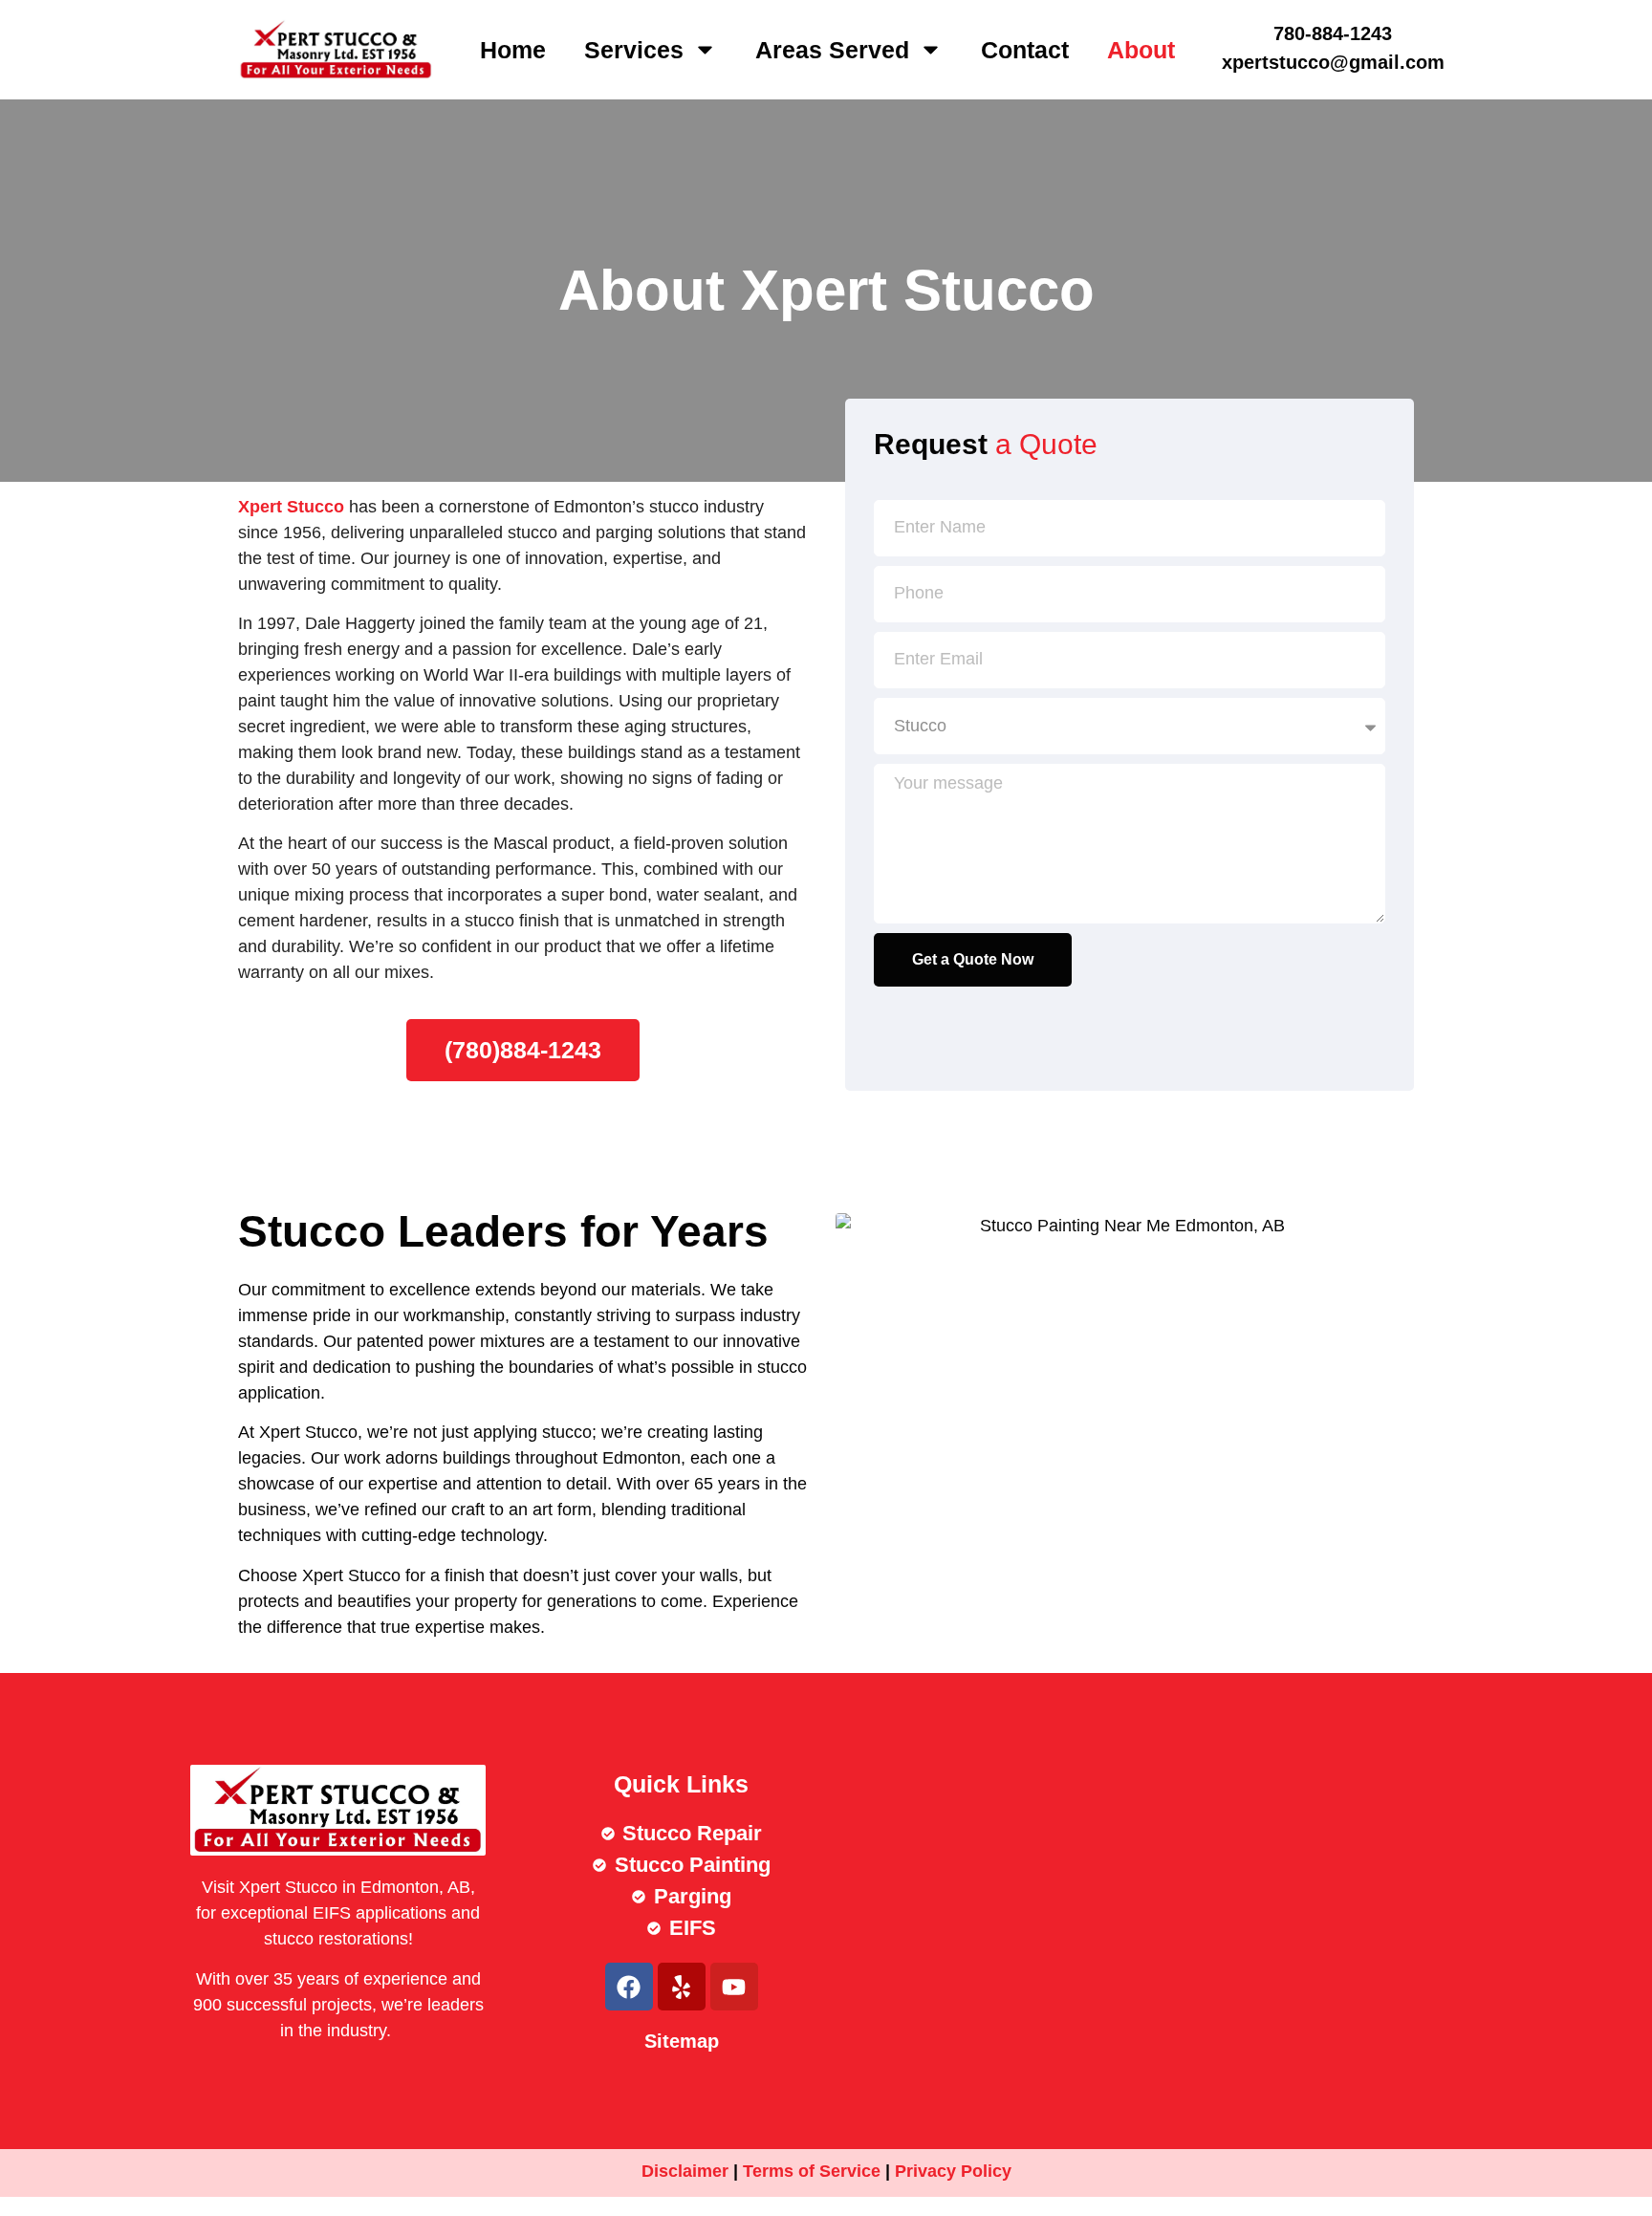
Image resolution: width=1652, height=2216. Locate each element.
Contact (1025, 50)
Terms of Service (812, 2171)
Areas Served (832, 50)
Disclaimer (685, 2171)
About (1141, 50)
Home (513, 50)
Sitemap (682, 2041)
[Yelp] (682, 1987)
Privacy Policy (953, 2171)
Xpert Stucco (291, 507)
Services (634, 50)
